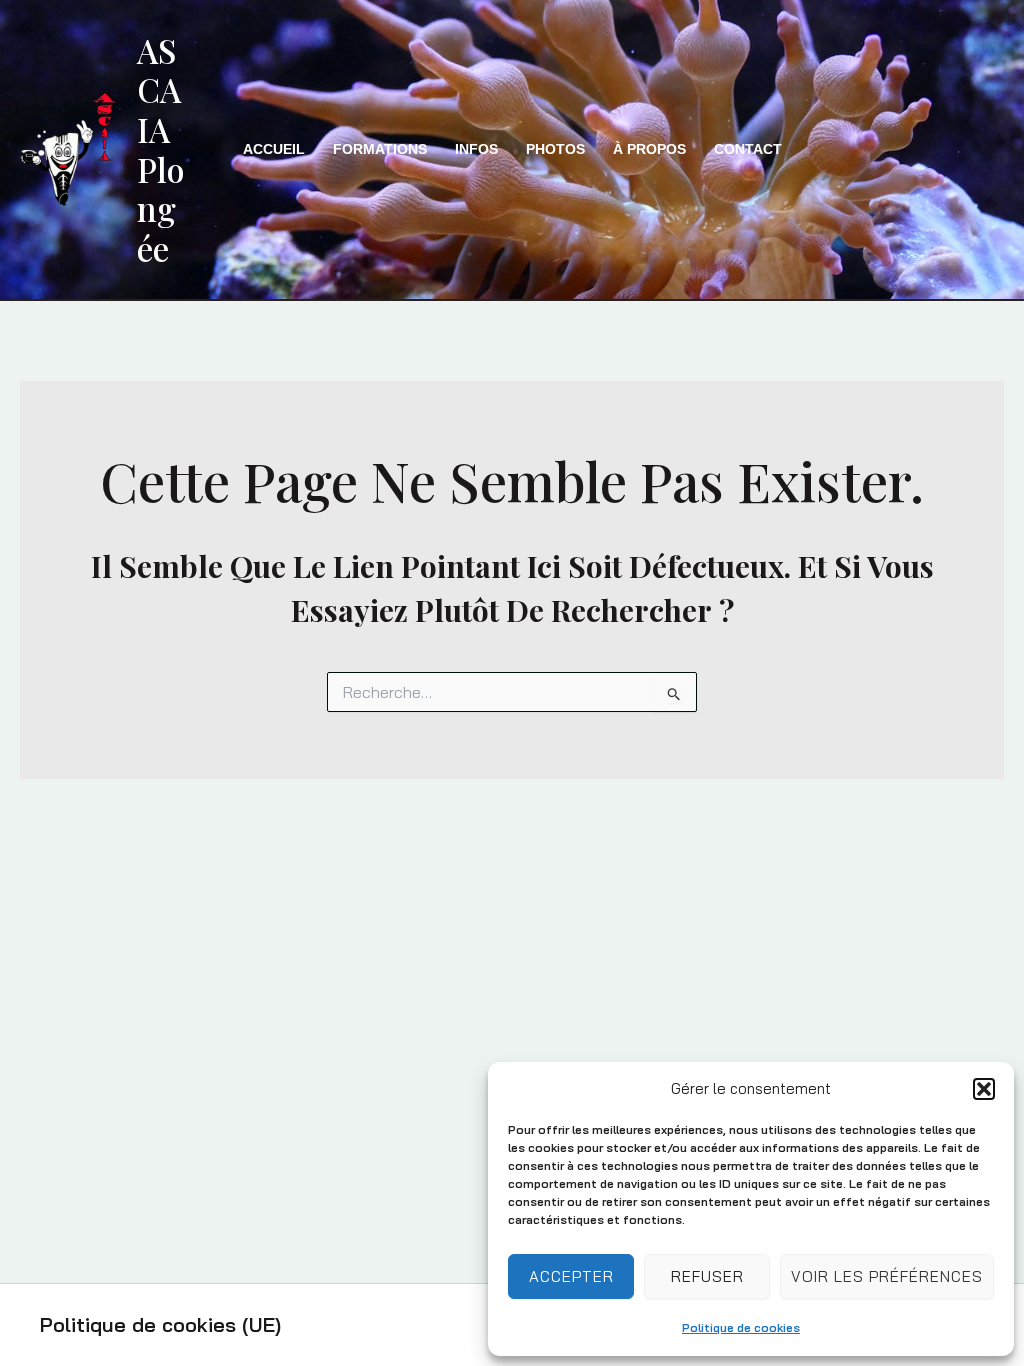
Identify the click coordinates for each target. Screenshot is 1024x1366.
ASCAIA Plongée (160, 149)
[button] (984, 1089)
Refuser (707, 1276)
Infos (476, 149)
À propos (649, 149)
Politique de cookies (741, 1327)
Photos (555, 149)
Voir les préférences (887, 1276)
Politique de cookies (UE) (160, 1324)
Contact (748, 149)
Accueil (274, 149)
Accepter (571, 1276)
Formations (380, 149)
